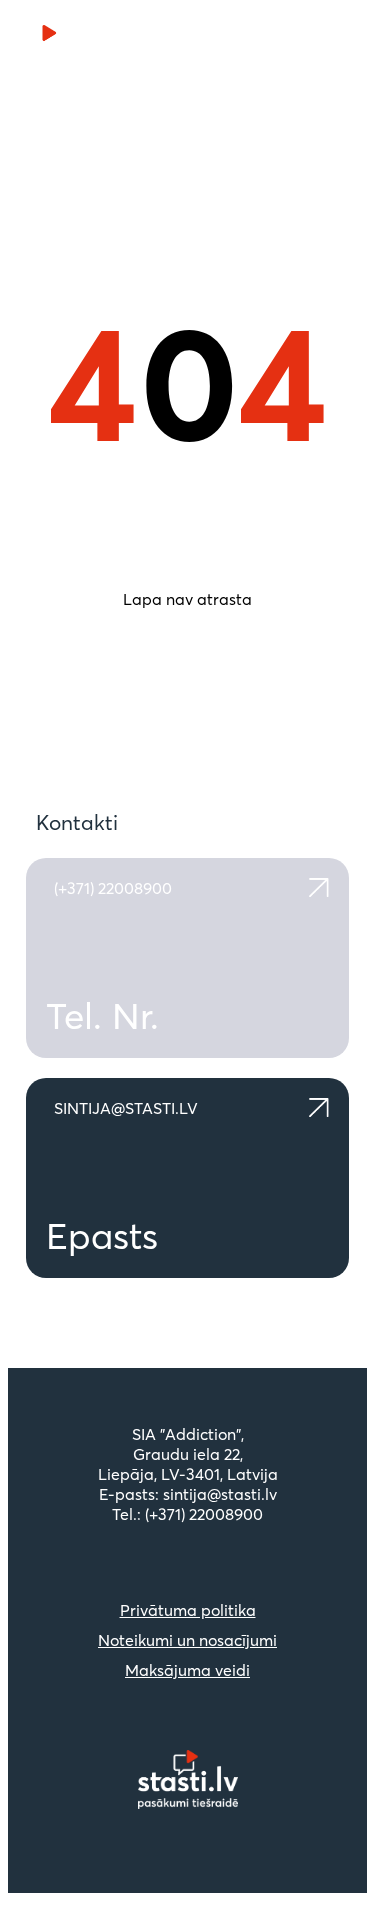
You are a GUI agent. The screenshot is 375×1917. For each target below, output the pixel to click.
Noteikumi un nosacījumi (187, 1640)
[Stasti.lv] (78, 38)
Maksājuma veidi (187, 1670)
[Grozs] (285, 38)
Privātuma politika (188, 1610)
